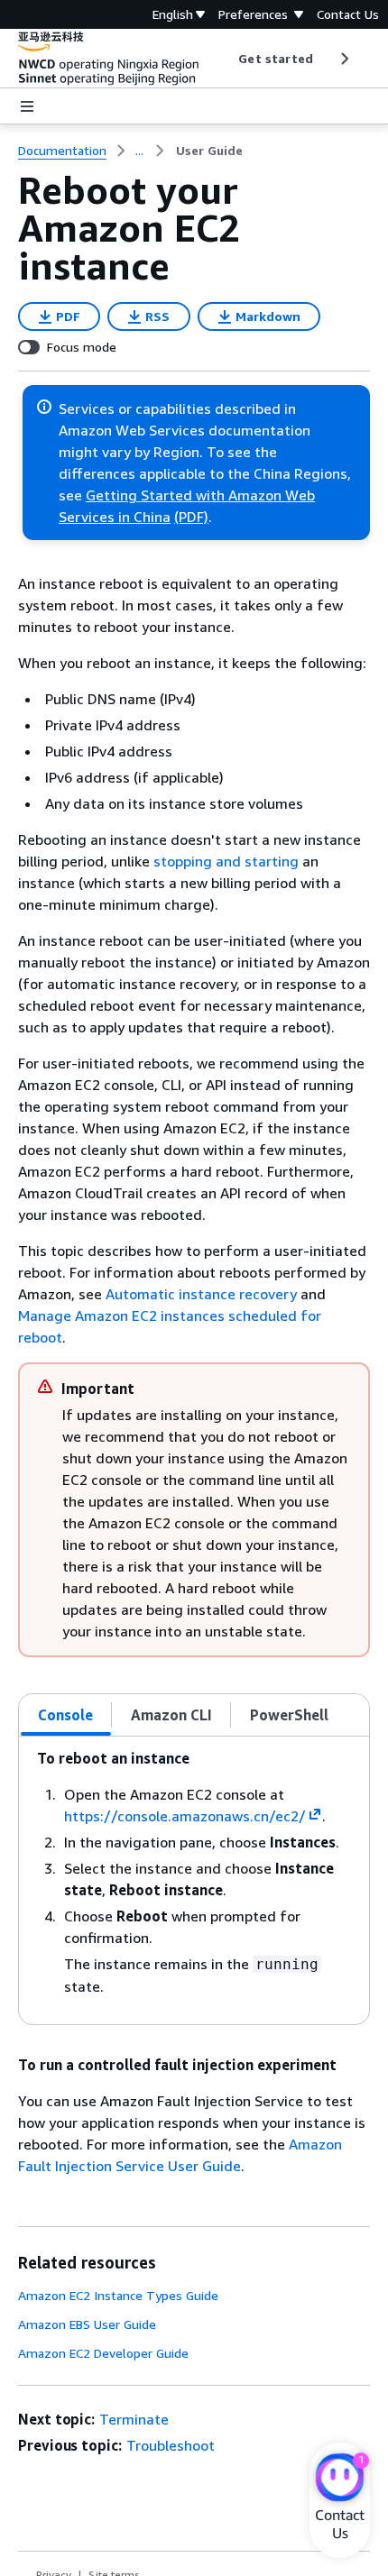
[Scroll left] (225, 59)
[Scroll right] (343, 59)
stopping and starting (226, 861)
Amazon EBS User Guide (87, 2324)
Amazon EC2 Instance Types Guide (118, 2295)
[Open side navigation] (27, 106)
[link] (209, 151)
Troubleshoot (171, 2445)
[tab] (66, 1715)
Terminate (134, 2419)
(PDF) (191, 517)
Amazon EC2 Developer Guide (103, 2353)
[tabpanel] (194, 1880)
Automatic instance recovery (201, 1294)
